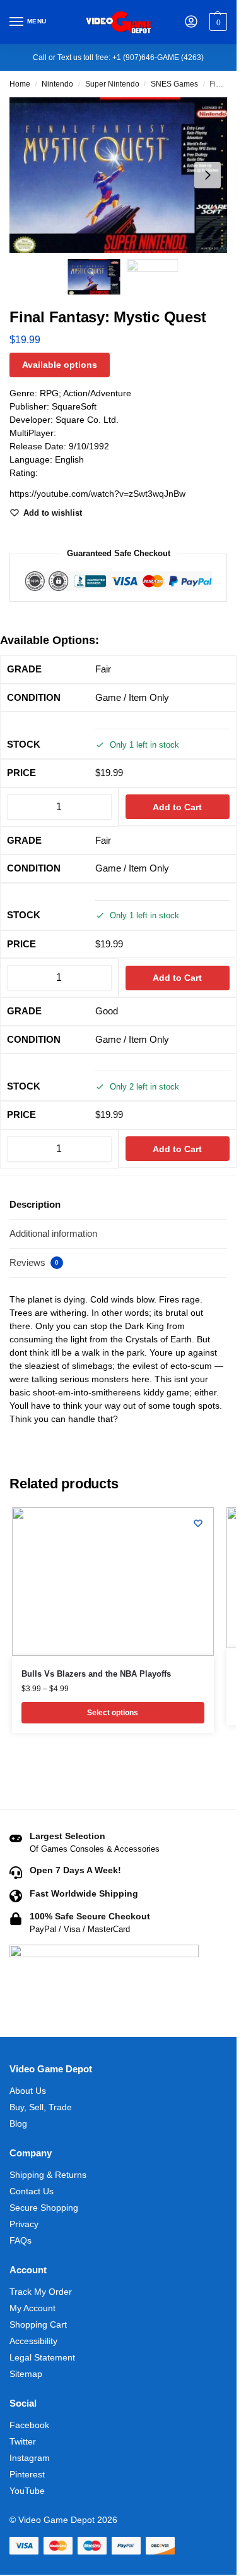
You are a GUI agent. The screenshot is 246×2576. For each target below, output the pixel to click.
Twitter (23, 2441)
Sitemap (26, 2374)
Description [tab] (35, 1204)
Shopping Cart (38, 2324)
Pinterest (27, 2474)
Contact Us (32, 2191)
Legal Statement (42, 2357)
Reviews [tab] (34, 1262)
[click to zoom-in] (123, 175)
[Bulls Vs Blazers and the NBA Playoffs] (113, 1582)
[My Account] (191, 22)
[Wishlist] (198, 1523)
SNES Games (174, 84)
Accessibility (33, 2341)
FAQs (20, 2240)
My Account (32, 2308)
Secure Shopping (44, 2208)
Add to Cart (177, 807)
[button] (217, 22)
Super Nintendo (112, 84)
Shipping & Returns (48, 2175)
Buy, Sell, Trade (41, 2107)
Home (20, 84)
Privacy (24, 2224)
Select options (113, 1713)
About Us (28, 2091)
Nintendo (57, 84)
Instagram (30, 2458)
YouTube (27, 2491)
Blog (18, 2123)
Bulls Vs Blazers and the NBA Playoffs (96, 1674)
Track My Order (41, 2292)
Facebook (29, 2425)
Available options (60, 365)
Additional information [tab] (53, 1233)
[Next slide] (208, 175)
